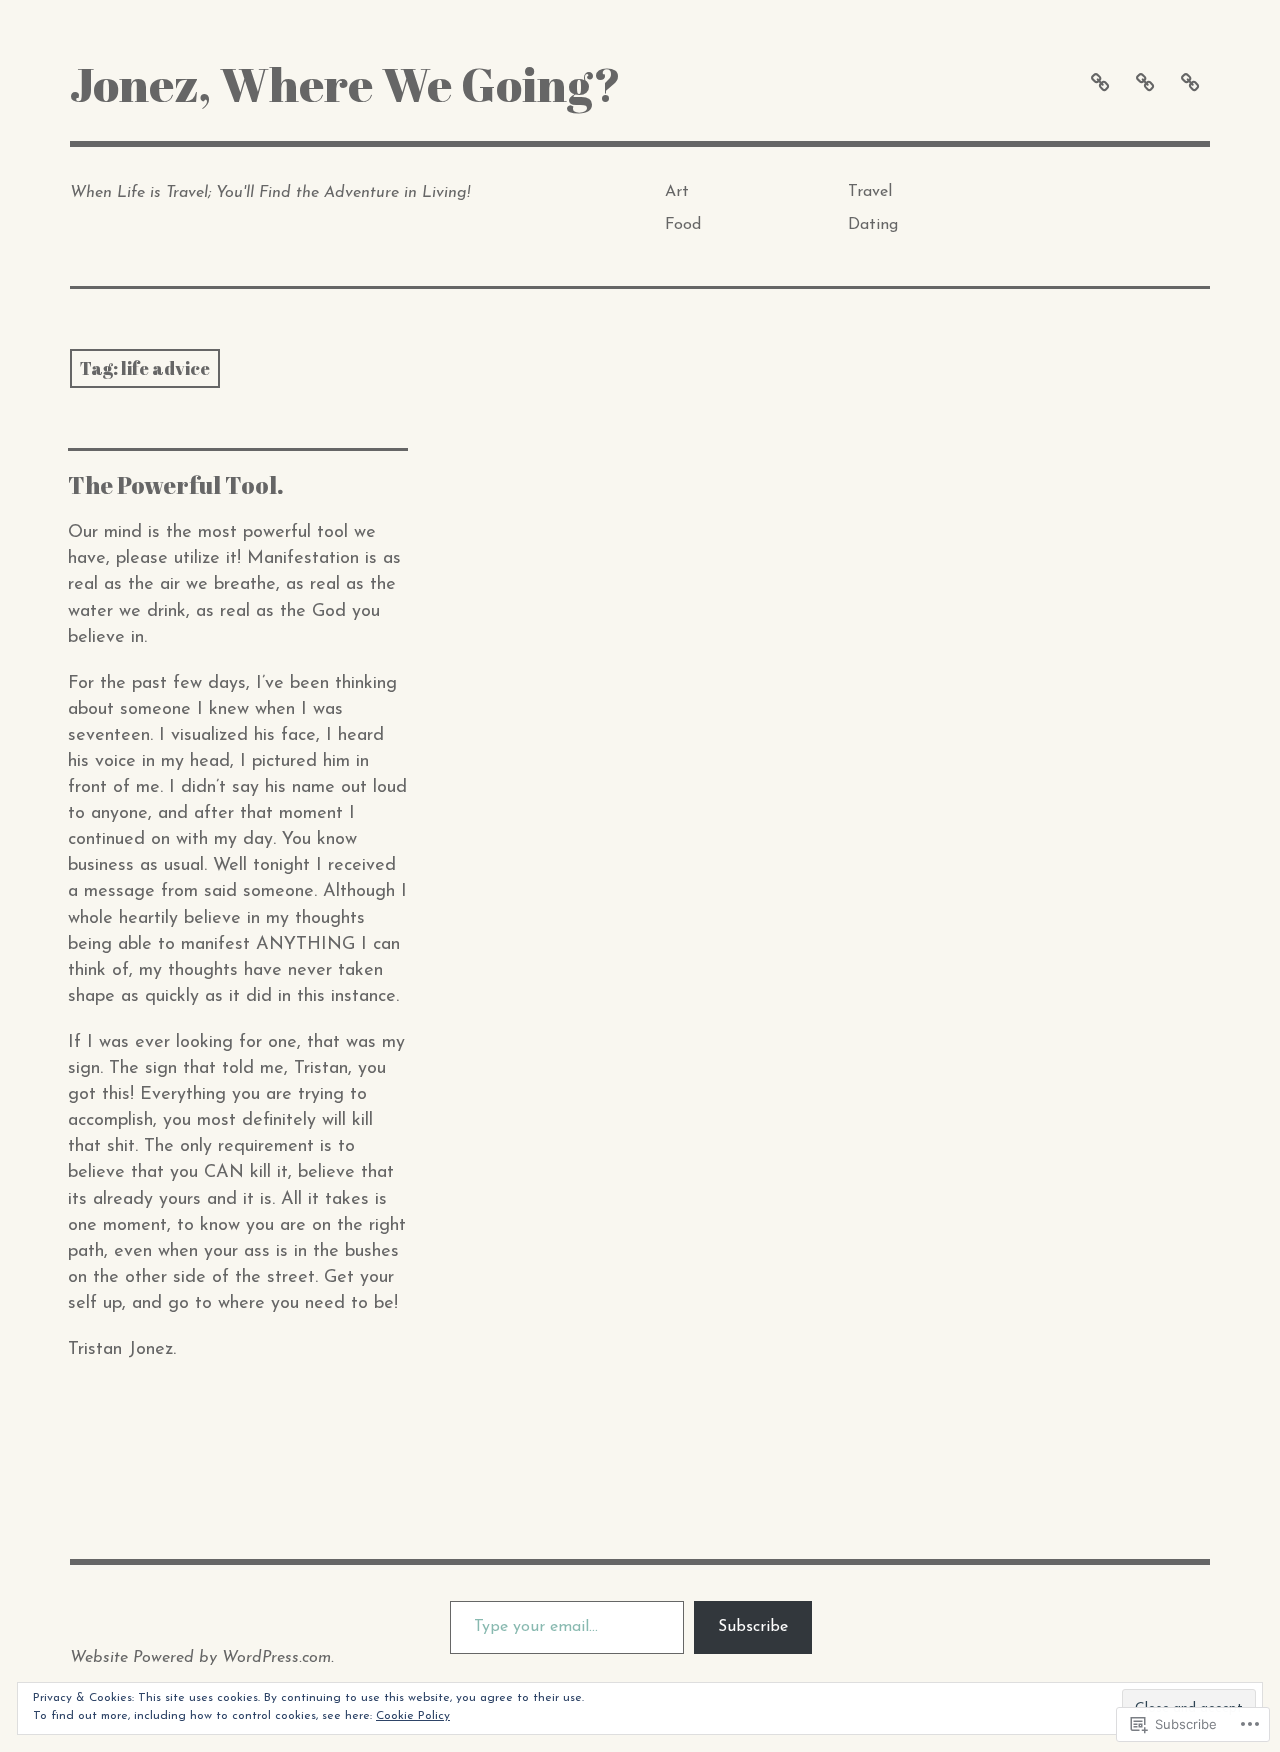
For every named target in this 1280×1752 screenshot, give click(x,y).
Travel (870, 192)
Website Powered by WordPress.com (200, 1658)
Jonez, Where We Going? (345, 83)
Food (683, 225)
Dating (873, 225)
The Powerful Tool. (176, 485)
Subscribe (753, 1627)
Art (677, 192)
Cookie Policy (413, 1716)
